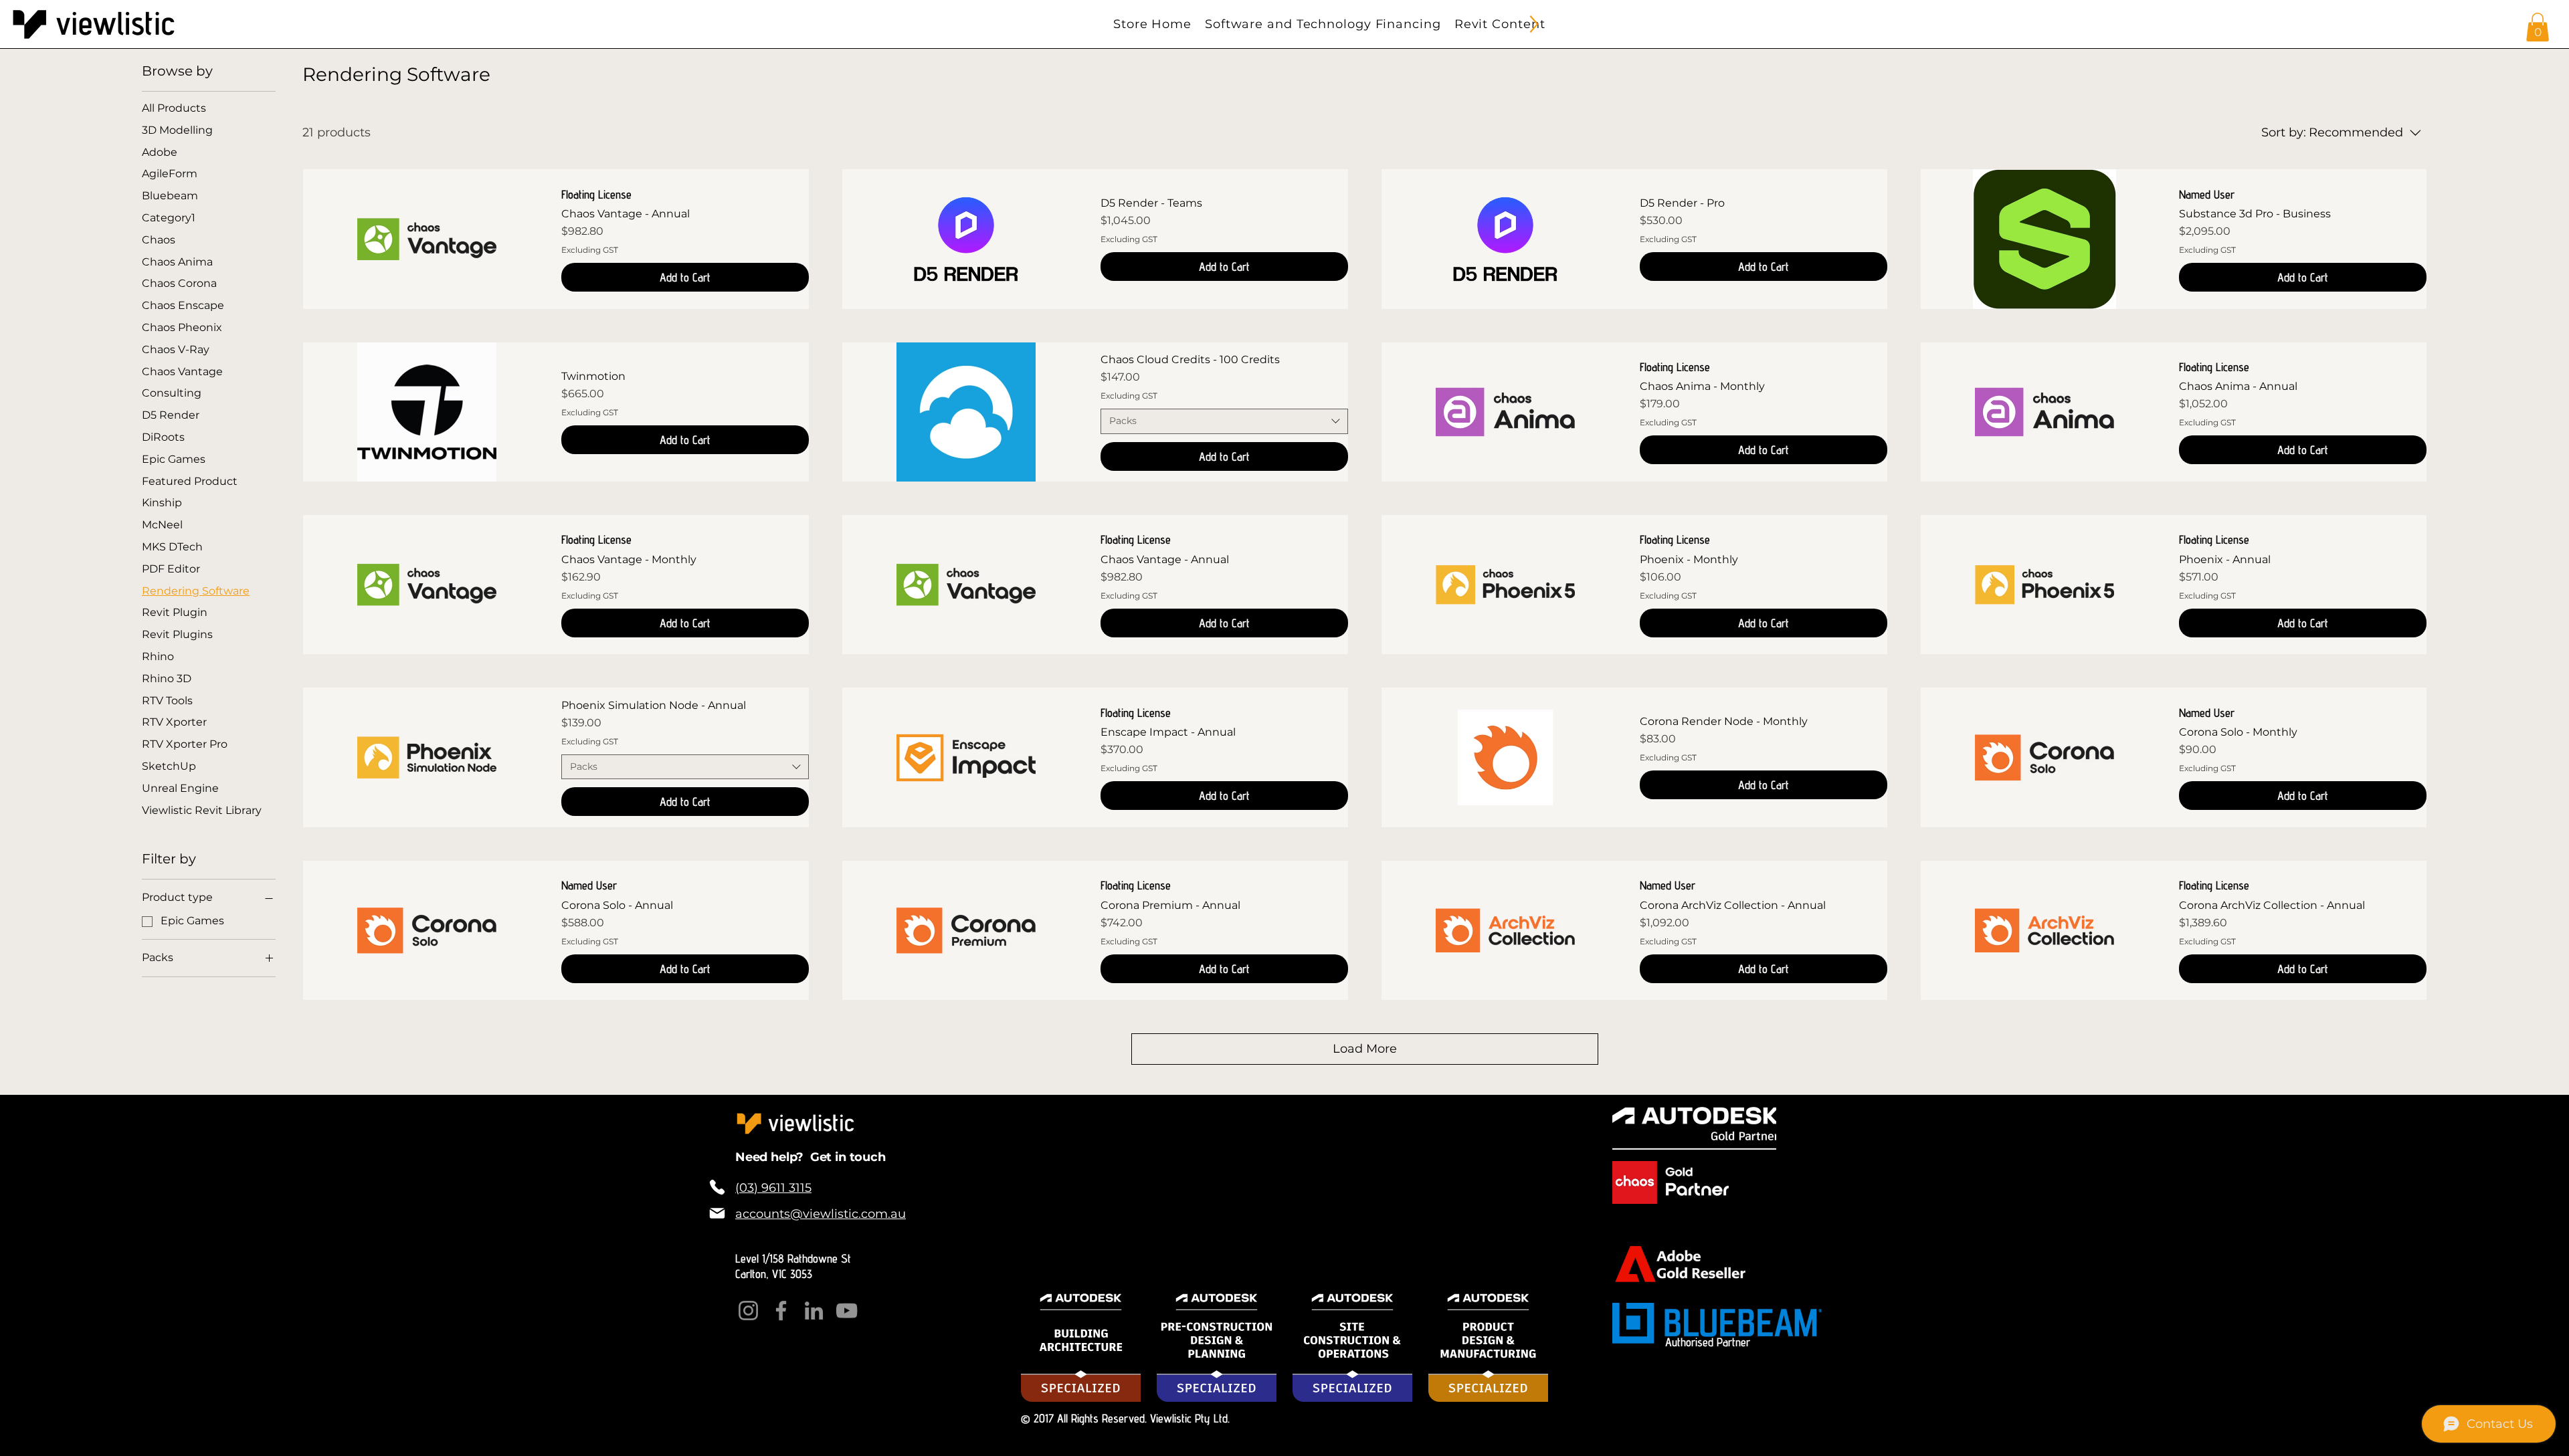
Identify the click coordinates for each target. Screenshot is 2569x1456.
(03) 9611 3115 (773, 1188)
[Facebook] (781, 1311)
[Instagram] (748, 1311)
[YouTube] (847, 1311)
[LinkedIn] (814, 1311)
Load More (1365, 1049)
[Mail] (717, 1213)
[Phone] (717, 1187)
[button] (2538, 27)
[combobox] (1224, 421)
